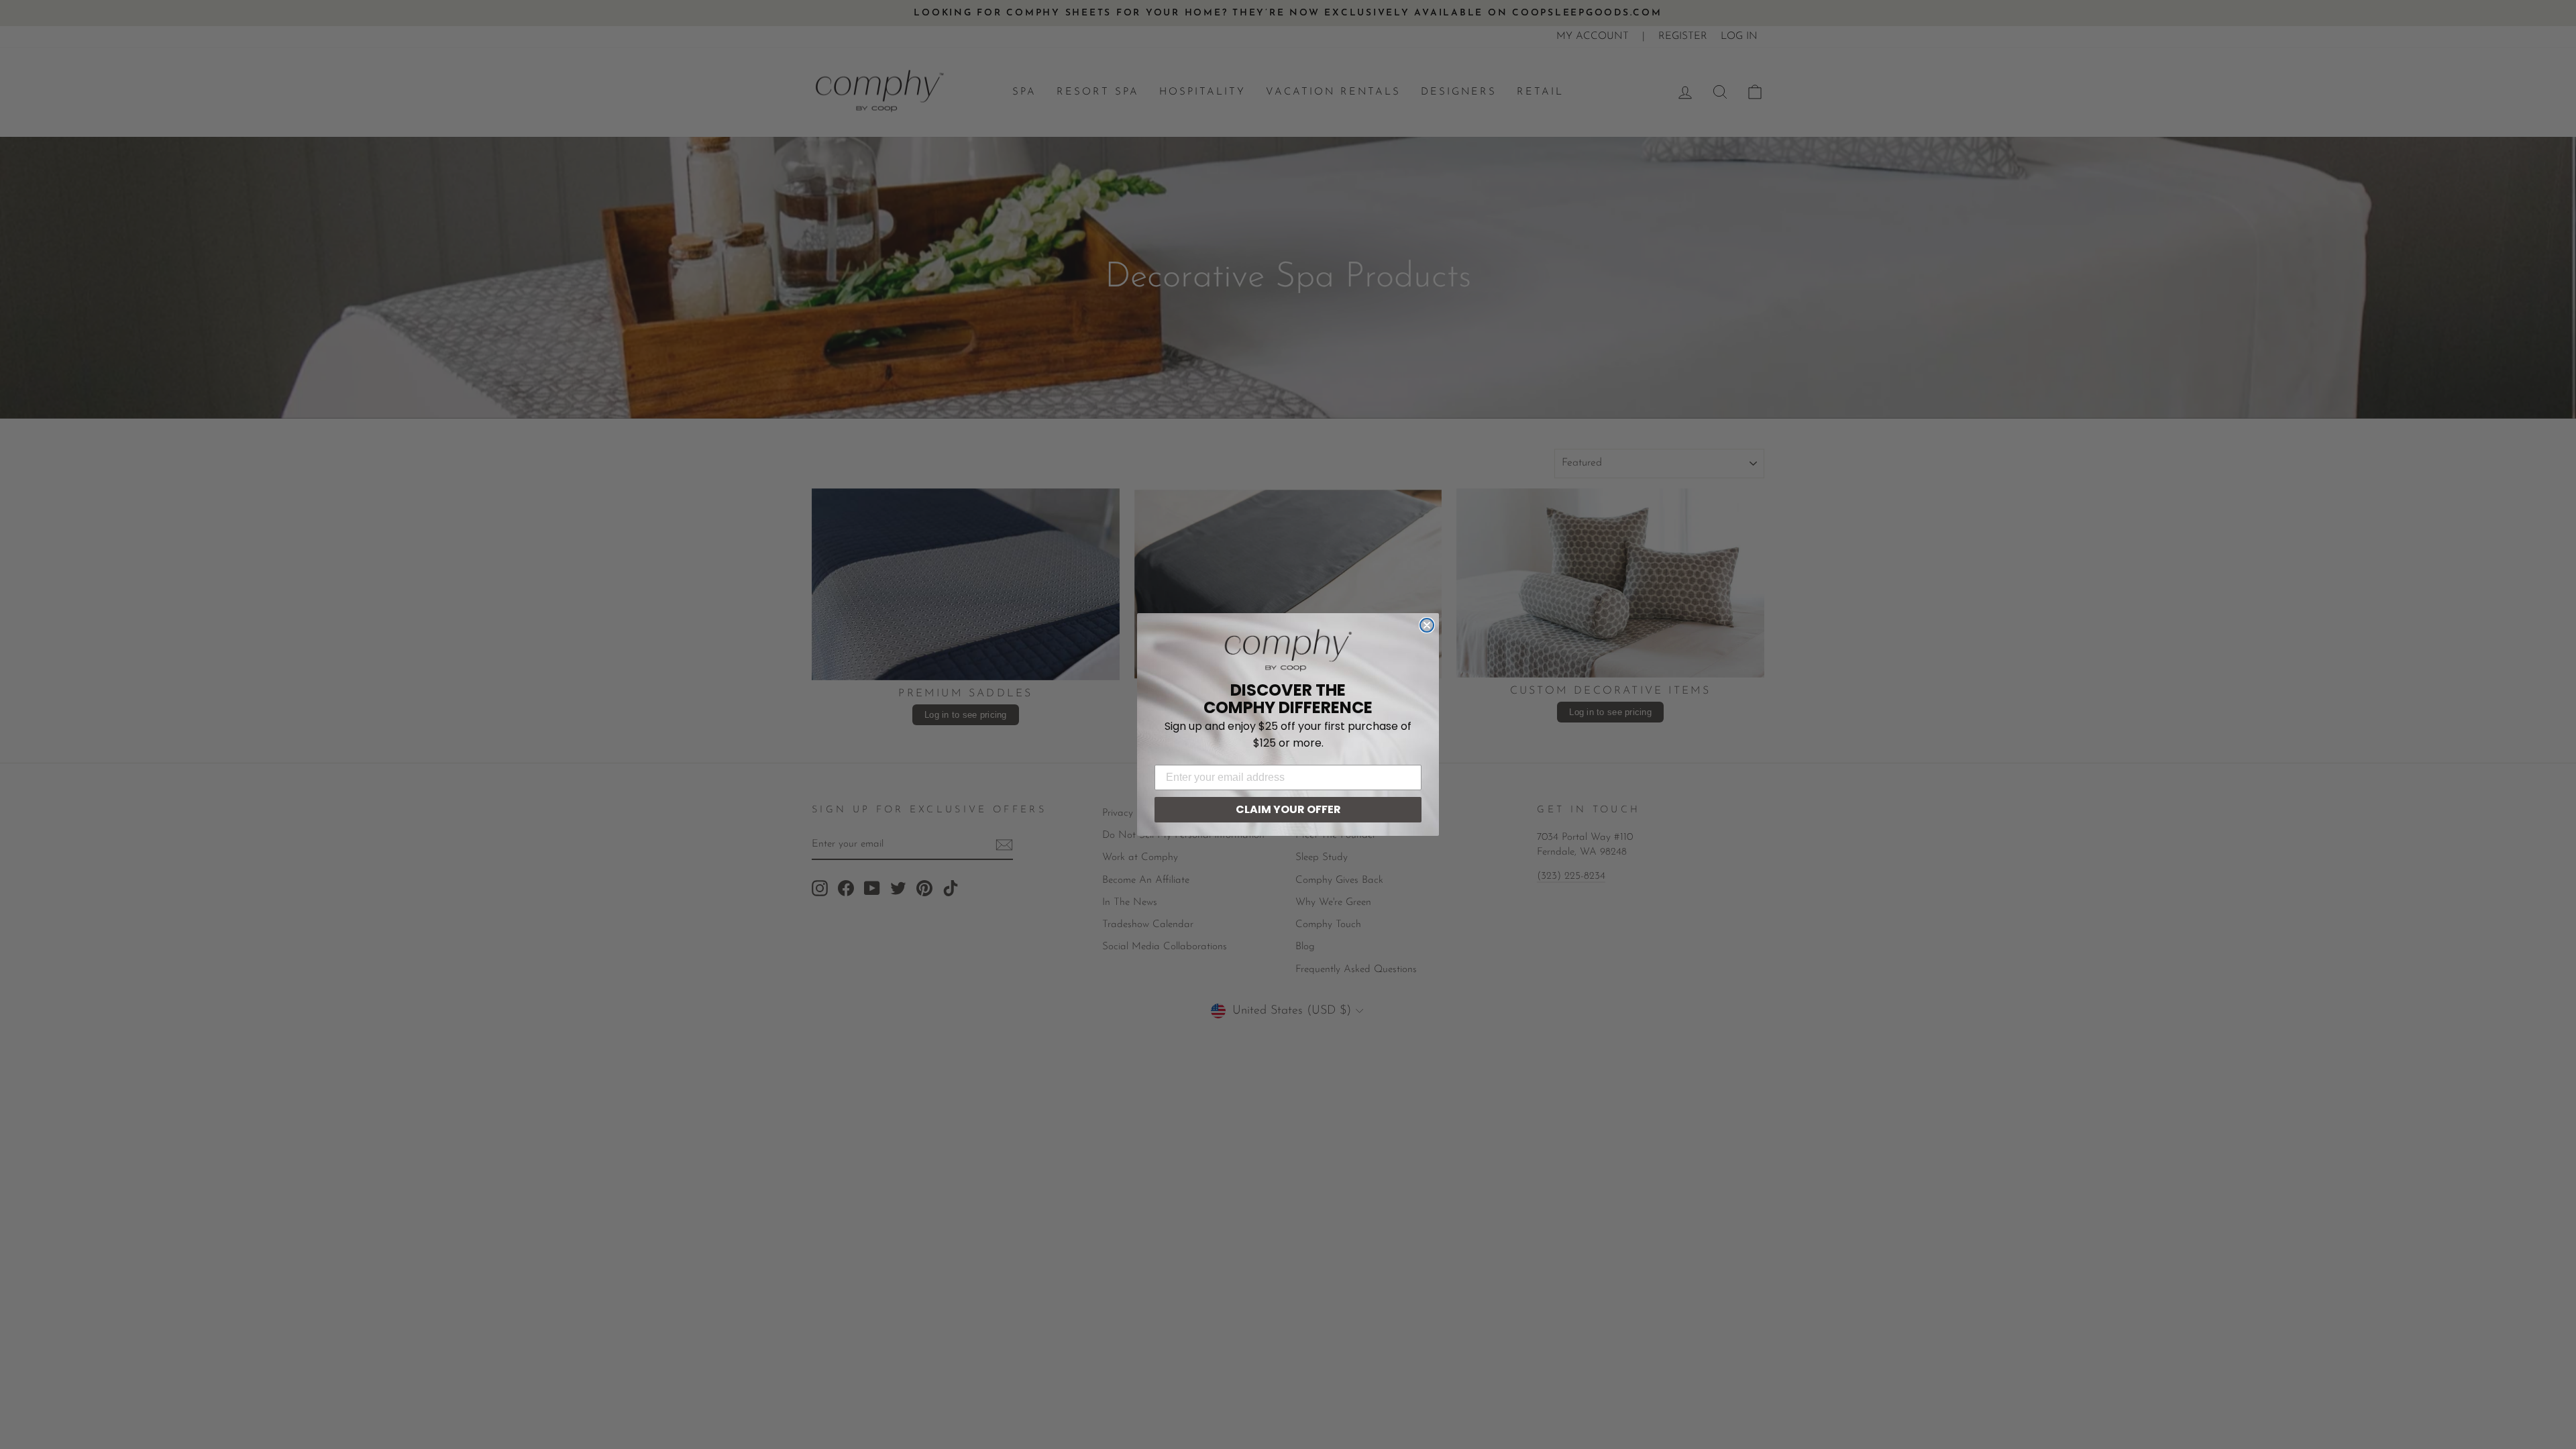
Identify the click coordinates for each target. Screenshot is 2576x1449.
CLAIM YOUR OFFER (1288, 809)
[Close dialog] (1427, 625)
